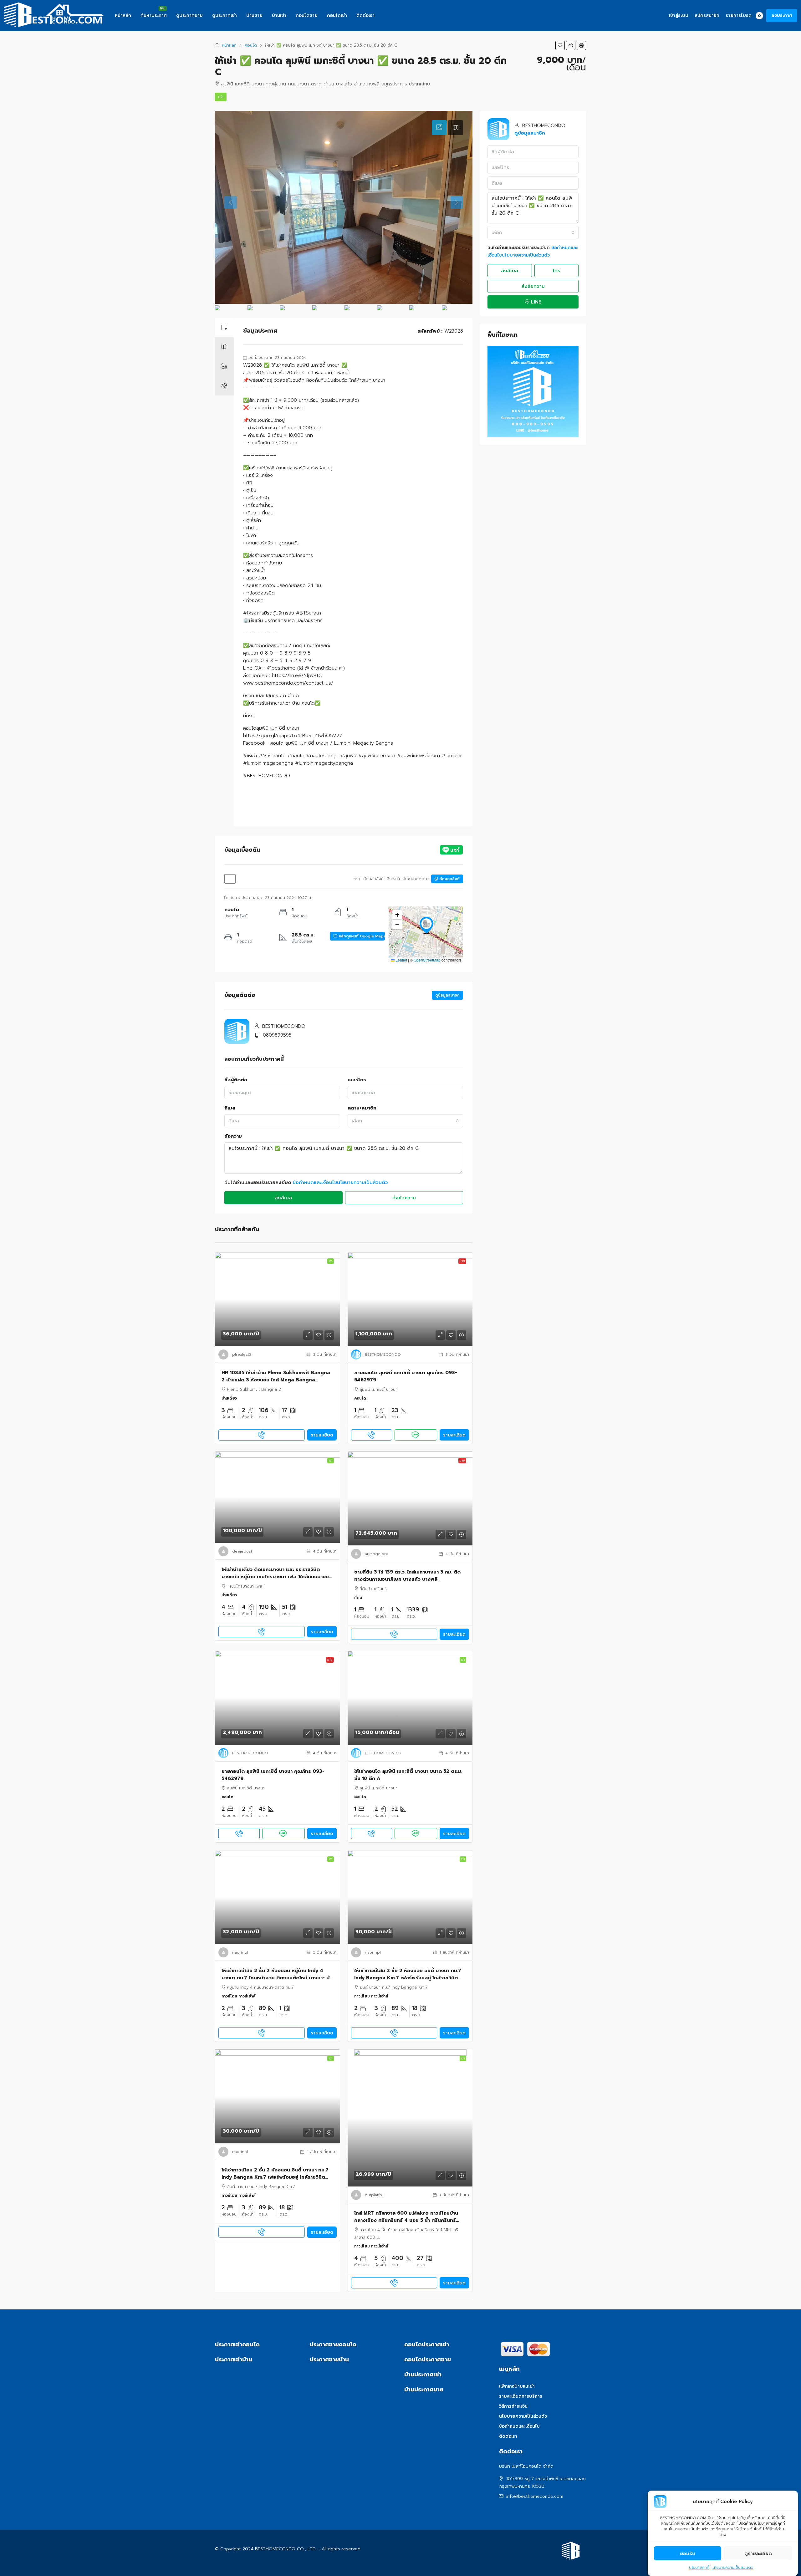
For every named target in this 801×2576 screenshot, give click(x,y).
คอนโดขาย (307, 15)
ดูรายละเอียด (758, 2553)
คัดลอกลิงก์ (449, 879)
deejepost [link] (242, 1551)
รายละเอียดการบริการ (521, 2396)
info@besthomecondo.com (535, 2496)
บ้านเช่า (279, 15)
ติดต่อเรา (365, 15)
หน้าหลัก (123, 15)
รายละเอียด (322, 1435)
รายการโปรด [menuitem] (743, 15)
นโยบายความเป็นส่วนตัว (733, 2568)
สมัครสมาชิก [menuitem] (707, 15)
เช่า (221, 97)
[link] (278, 1299)
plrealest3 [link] (242, 1354)
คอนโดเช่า (337, 15)
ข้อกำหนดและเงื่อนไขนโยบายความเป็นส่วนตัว (340, 1182)
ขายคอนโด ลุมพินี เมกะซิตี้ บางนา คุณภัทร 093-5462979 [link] (406, 1376)
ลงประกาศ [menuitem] (782, 15)
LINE (535, 302)
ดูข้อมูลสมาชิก (447, 995)
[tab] (439, 128)
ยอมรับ (688, 2553)
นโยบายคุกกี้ (699, 2568)
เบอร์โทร (357, 1080)
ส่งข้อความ (404, 1198)
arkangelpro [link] (377, 1554)
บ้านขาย (254, 15)
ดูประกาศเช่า (224, 15)
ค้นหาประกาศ (154, 15)
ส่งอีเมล (283, 1198)
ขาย (462, 1261)
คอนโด (251, 45)
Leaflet (401, 960)
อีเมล (230, 1108)
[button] (560, 45)
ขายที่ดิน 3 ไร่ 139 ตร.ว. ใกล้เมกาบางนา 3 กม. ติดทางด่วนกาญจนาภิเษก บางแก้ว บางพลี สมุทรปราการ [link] (407, 1576)
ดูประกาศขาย (189, 15)
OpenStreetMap (427, 960)
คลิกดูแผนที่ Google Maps (361, 936)
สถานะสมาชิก (362, 1108)
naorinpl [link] (240, 1952)
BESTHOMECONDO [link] (383, 1354)
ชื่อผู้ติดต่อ (236, 1080)
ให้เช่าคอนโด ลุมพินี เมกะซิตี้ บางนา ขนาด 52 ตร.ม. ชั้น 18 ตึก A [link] (408, 1775)
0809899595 (277, 1035)
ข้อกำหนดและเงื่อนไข (519, 2426)
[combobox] (406, 1121)
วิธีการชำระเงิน (513, 2406)
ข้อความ (233, 1136)
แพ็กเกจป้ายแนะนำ (517, 2386)
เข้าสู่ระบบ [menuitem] (679, 15)
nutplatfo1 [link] (374, 2195)
